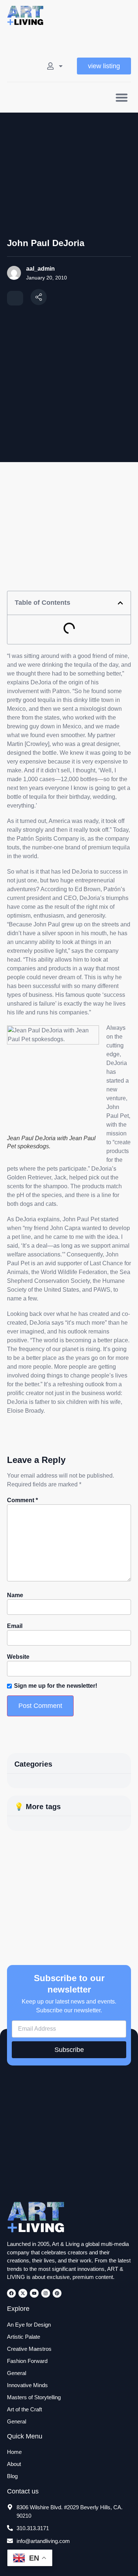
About (14, 2464)
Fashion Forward (27, 2361)
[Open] (61, 66)
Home (14, 2452)
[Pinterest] (57, 2293)
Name (15, 1595)
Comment (22, 1500)
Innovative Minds (27, 2385)
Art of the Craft (24, 2409)
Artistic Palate (24, 2337)
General (17, 2373)
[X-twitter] (23, 2293)
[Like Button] (15, 298)
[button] (122, 97)
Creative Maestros (29, 2349)
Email (15, 1626)
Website (18, 1657)
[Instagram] (46, 2293)
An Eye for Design (29, 2325)
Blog (12, 2476)
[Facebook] (11, 2293)
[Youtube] (34, 2293)
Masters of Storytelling (34, 2397)
